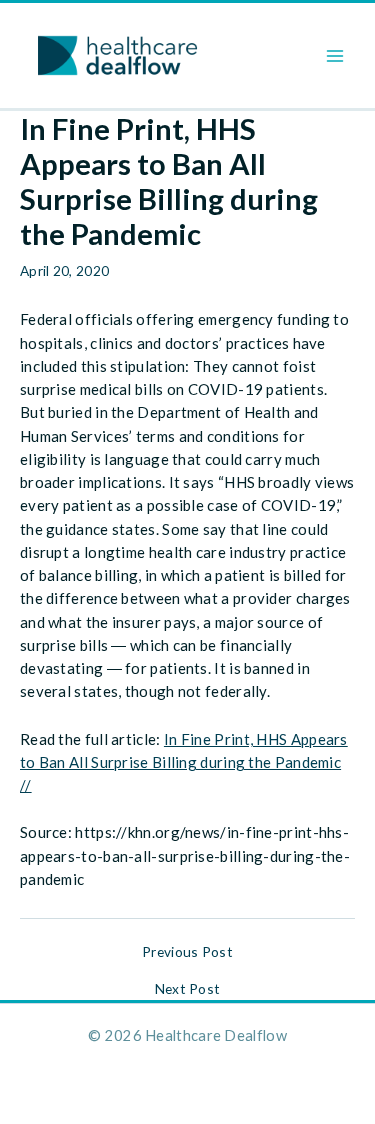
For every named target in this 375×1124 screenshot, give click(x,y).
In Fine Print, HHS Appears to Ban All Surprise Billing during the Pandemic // (184, 762)
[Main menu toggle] (335, 55)
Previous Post (187, 952)
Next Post (188, 989)
